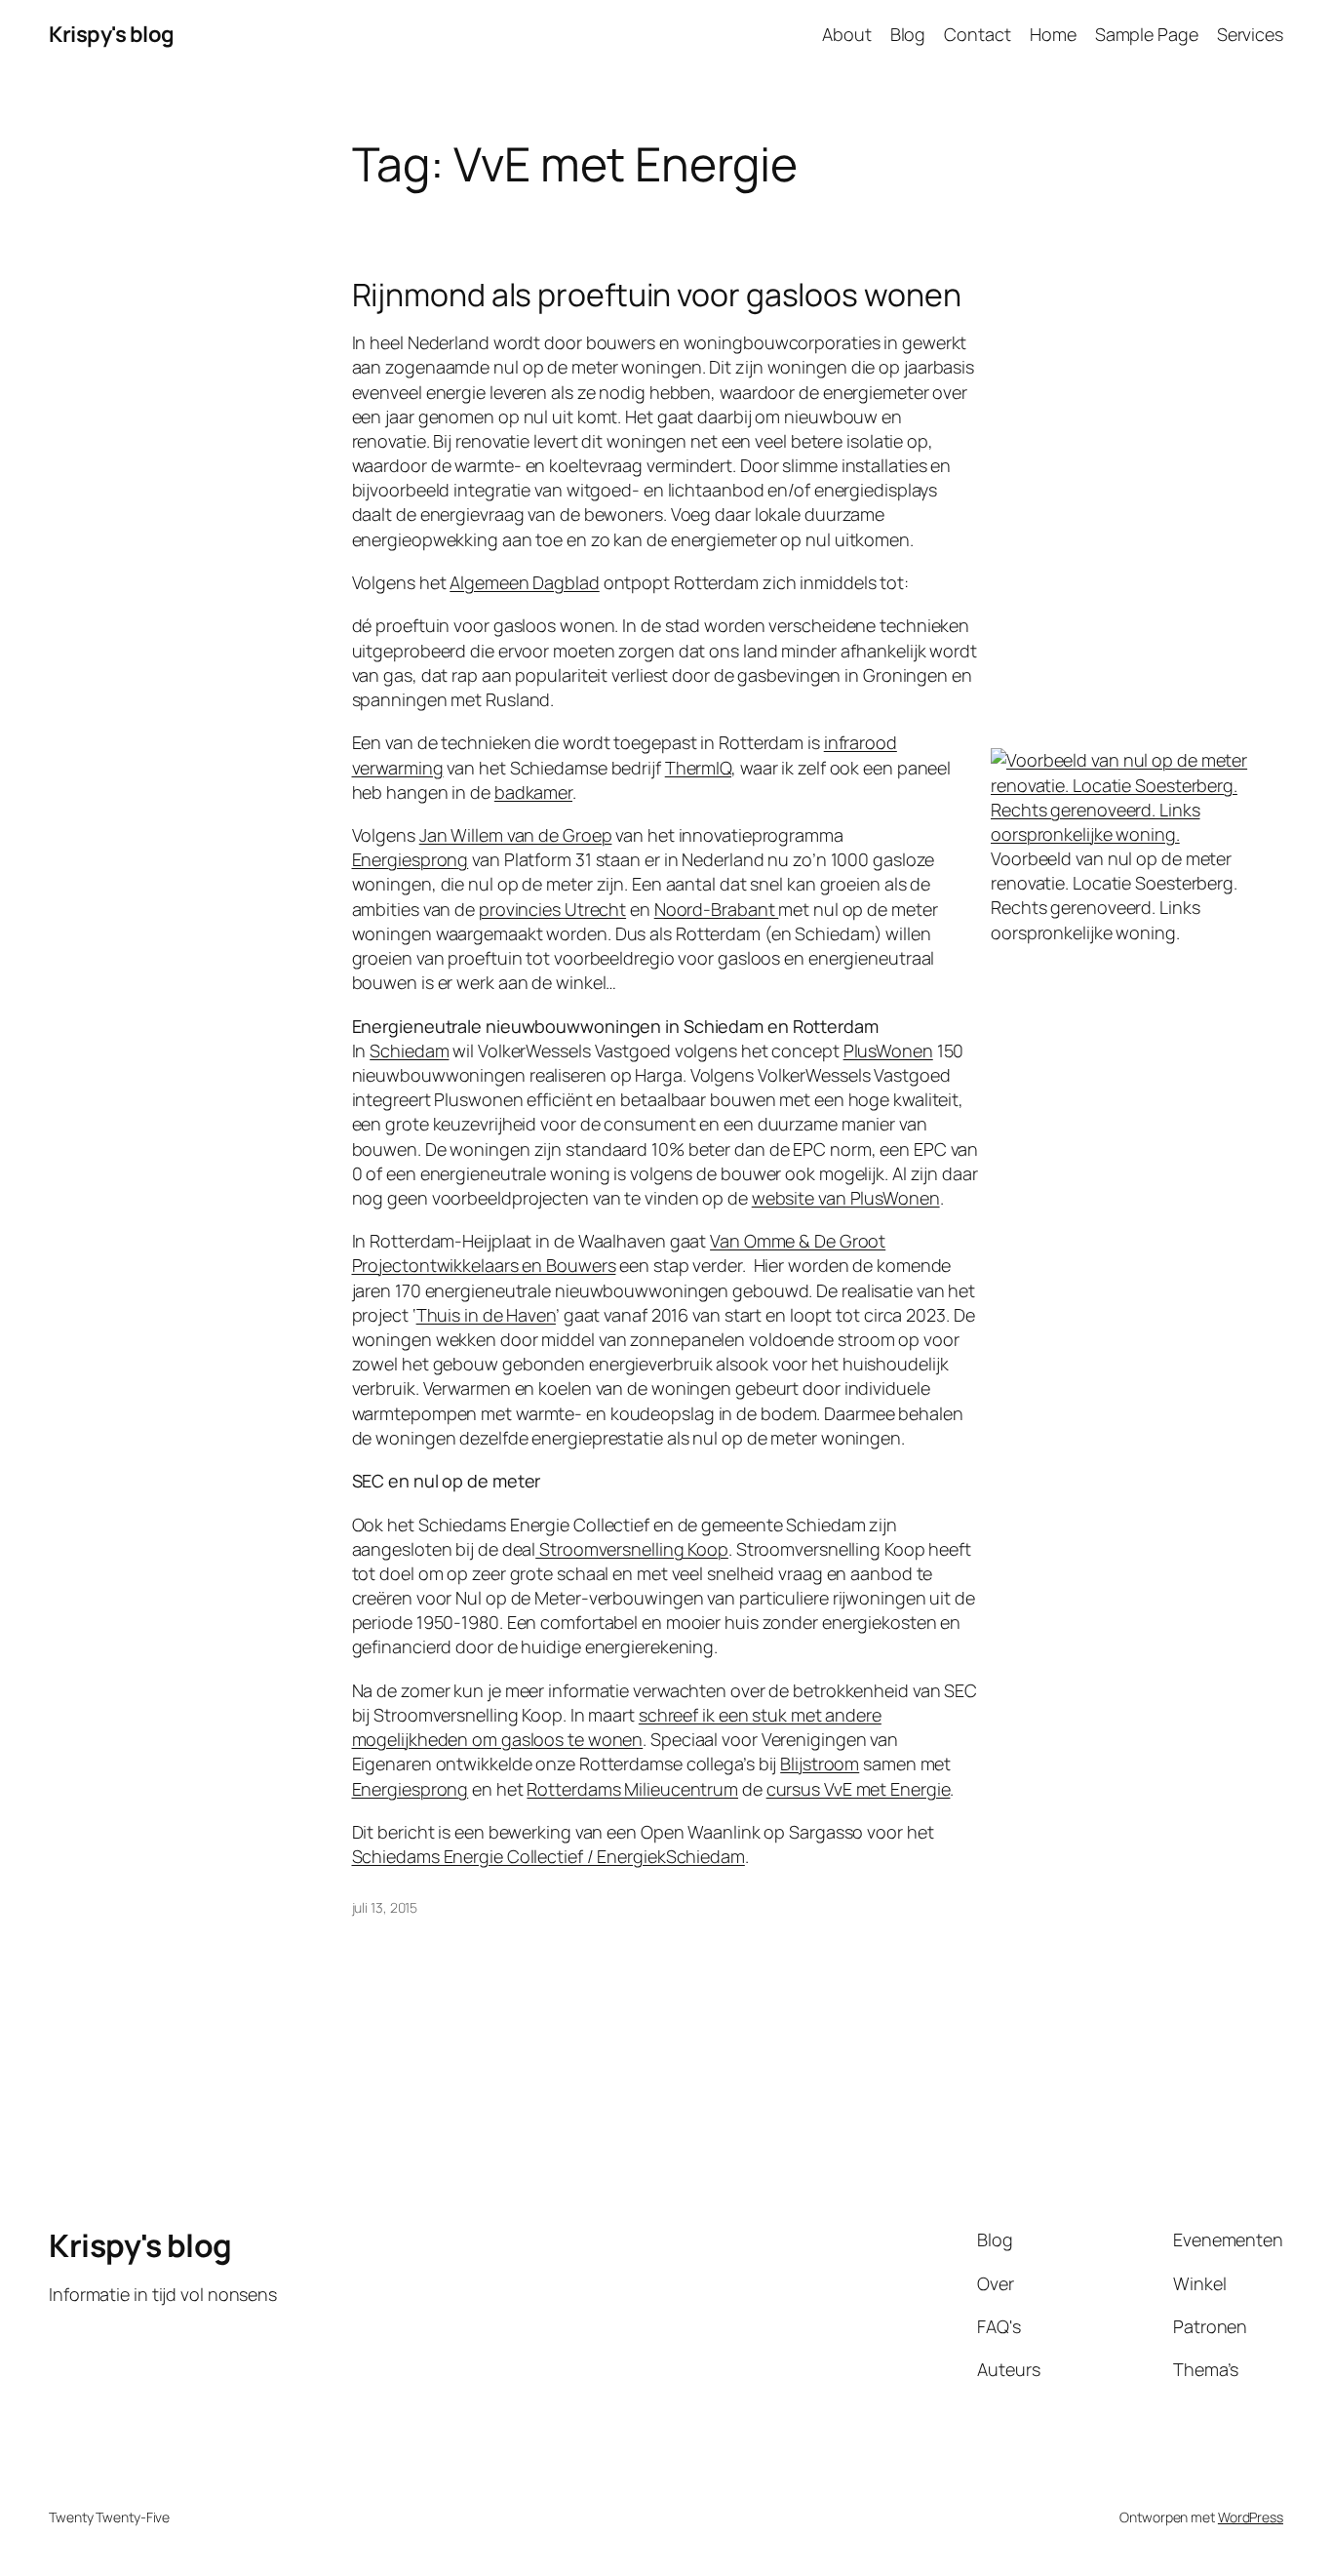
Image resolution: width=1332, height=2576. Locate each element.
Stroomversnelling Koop (632, 1549)
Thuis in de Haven (486, 1315)
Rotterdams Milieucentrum (632, 1789)
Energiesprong (411, 859)
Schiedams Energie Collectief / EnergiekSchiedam (548, 1856)
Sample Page (1147, 34)
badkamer (533, 792)
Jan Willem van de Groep (516, 835)
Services (1250, 34)
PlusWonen (888, 1050)
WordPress (1251, 2517)
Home (1053, 34)
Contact (977, 34)
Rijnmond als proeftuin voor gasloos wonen (657, 295)
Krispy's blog (112, 34)
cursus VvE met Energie (859, 1789)
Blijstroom (820, 1764)
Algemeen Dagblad (524, 582)
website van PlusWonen (846, 1198)
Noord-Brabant (717, 909)
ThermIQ (698, 768)
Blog (908, 34)
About (847, 34)
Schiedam (409, 1050)
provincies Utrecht (552, 909)
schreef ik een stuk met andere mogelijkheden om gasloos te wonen (617, 1727)
